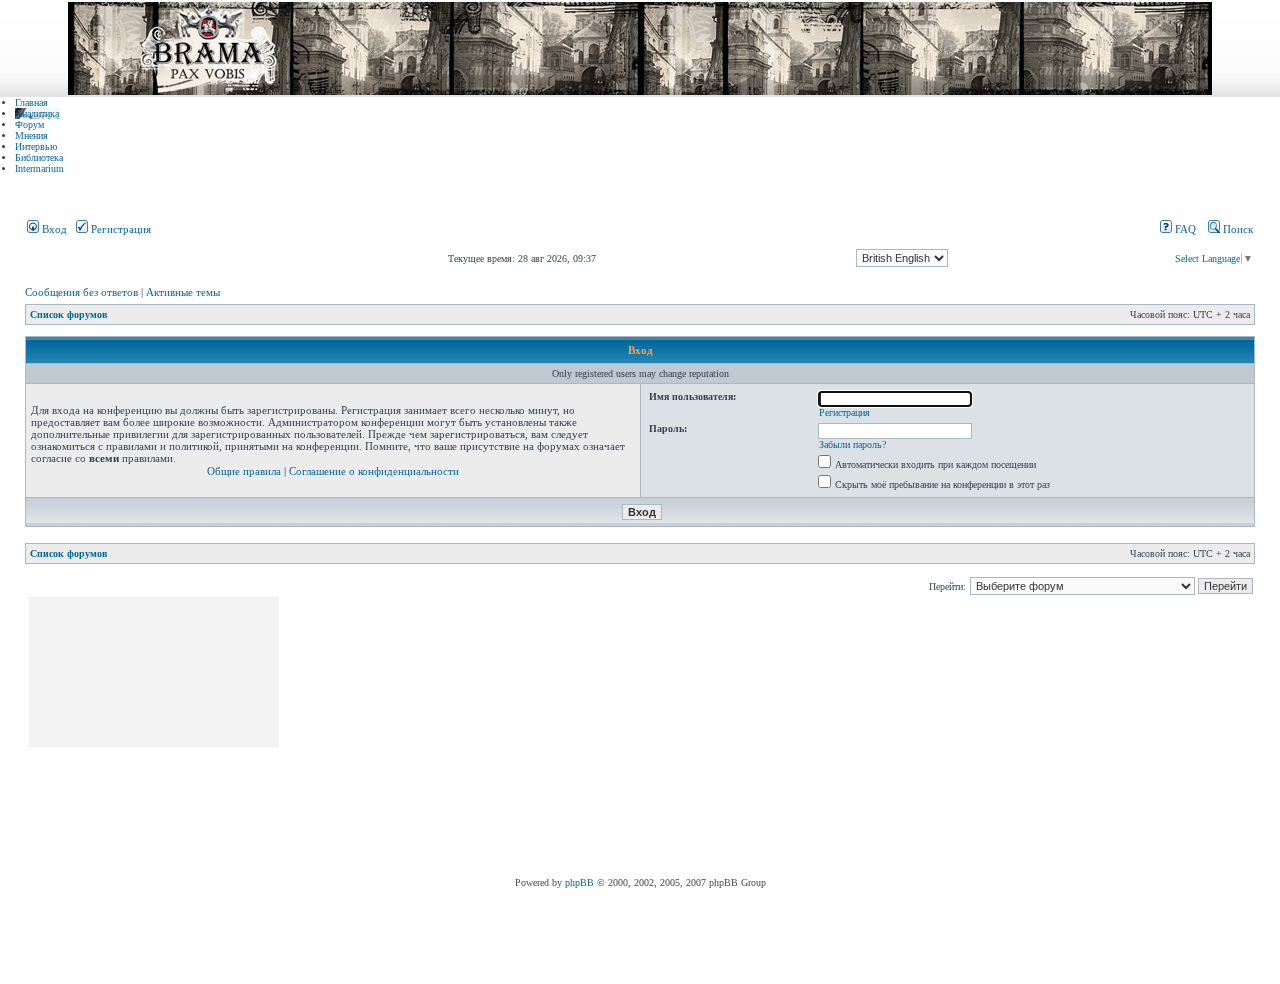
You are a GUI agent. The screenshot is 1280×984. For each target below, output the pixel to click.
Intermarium (39, 168)
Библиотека (39, 157)
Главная (31, 102)
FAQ (1184, 229)
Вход (53, 229)
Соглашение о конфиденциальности (374, 471)
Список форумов (68, 314)
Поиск (1236, 229)
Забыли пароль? (852, 444)
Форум (29, 124)
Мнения (31, 135)
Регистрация (119, 229)
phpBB (579, 882)
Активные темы (183, 292)
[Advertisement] (646, 737)
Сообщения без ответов (81, 292)
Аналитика (37, 113)
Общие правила (244, 471)
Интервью (36, 146)
